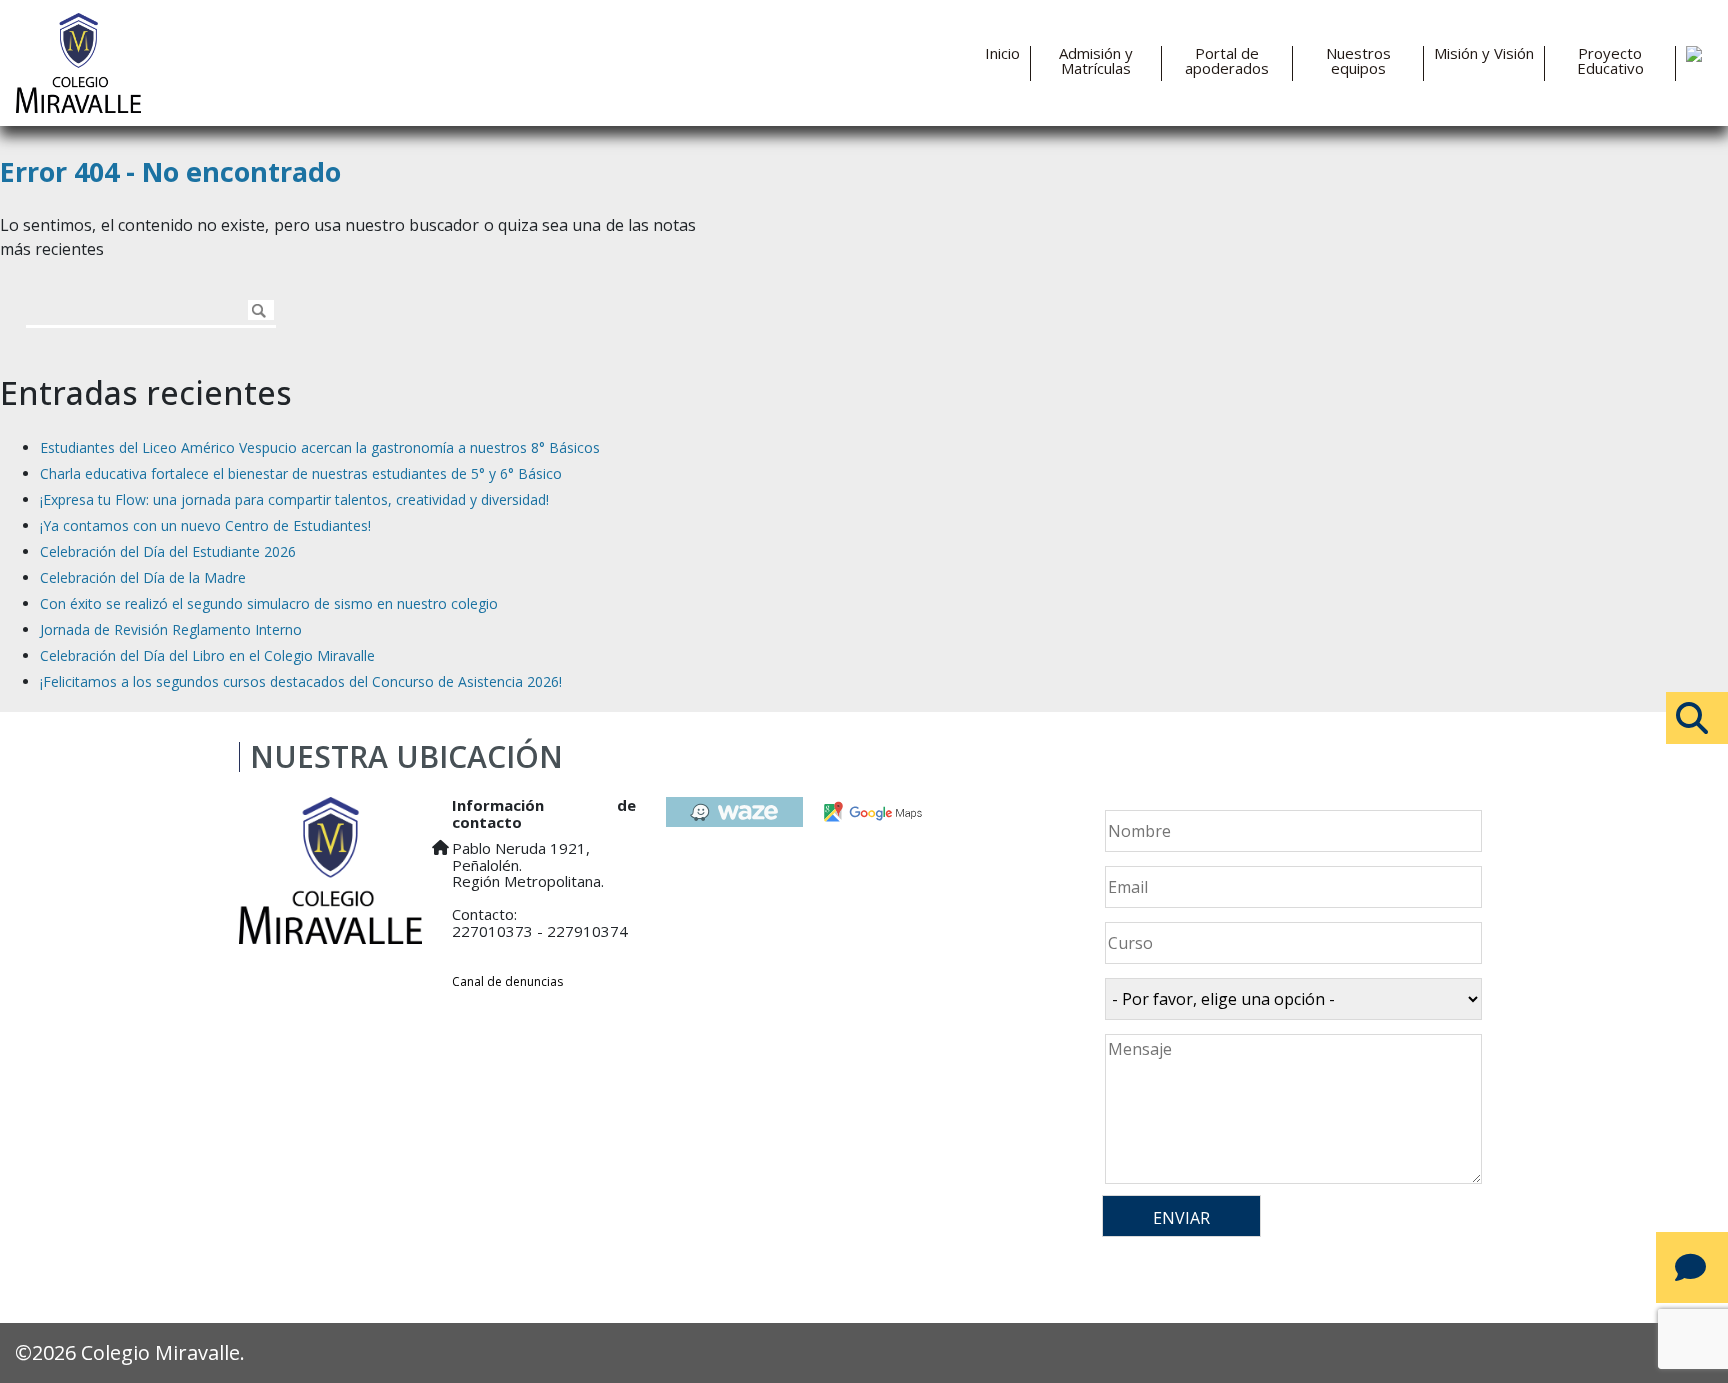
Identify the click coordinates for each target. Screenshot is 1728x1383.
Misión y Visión (1484, 53)
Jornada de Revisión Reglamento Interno (171, 629)
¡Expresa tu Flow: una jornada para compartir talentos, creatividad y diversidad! (294, 499)
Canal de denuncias (507, 981)
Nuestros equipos (1358, 61)
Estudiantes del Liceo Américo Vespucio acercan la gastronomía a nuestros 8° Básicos (320, 447)
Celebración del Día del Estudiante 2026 (168, 551)
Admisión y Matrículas (1096, 61)
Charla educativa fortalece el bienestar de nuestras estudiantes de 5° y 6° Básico (301, 473)
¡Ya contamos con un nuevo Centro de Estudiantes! (205, 525)
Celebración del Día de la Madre (143, 577)
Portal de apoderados (1227, 61)
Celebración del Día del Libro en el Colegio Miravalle (207, 655)
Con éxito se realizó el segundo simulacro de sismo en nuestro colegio (269, 603)
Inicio (1002, 53)
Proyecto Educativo (1610, 61)
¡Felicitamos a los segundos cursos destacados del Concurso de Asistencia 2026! (301, 681)
